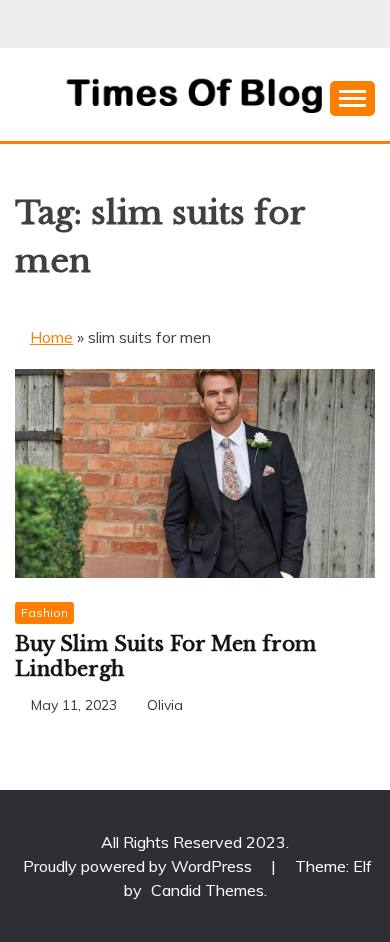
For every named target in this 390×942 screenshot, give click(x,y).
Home (51, 337)
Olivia (165, 705)
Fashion (44, 612)
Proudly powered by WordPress (139, 866)
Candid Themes (207, 890)
